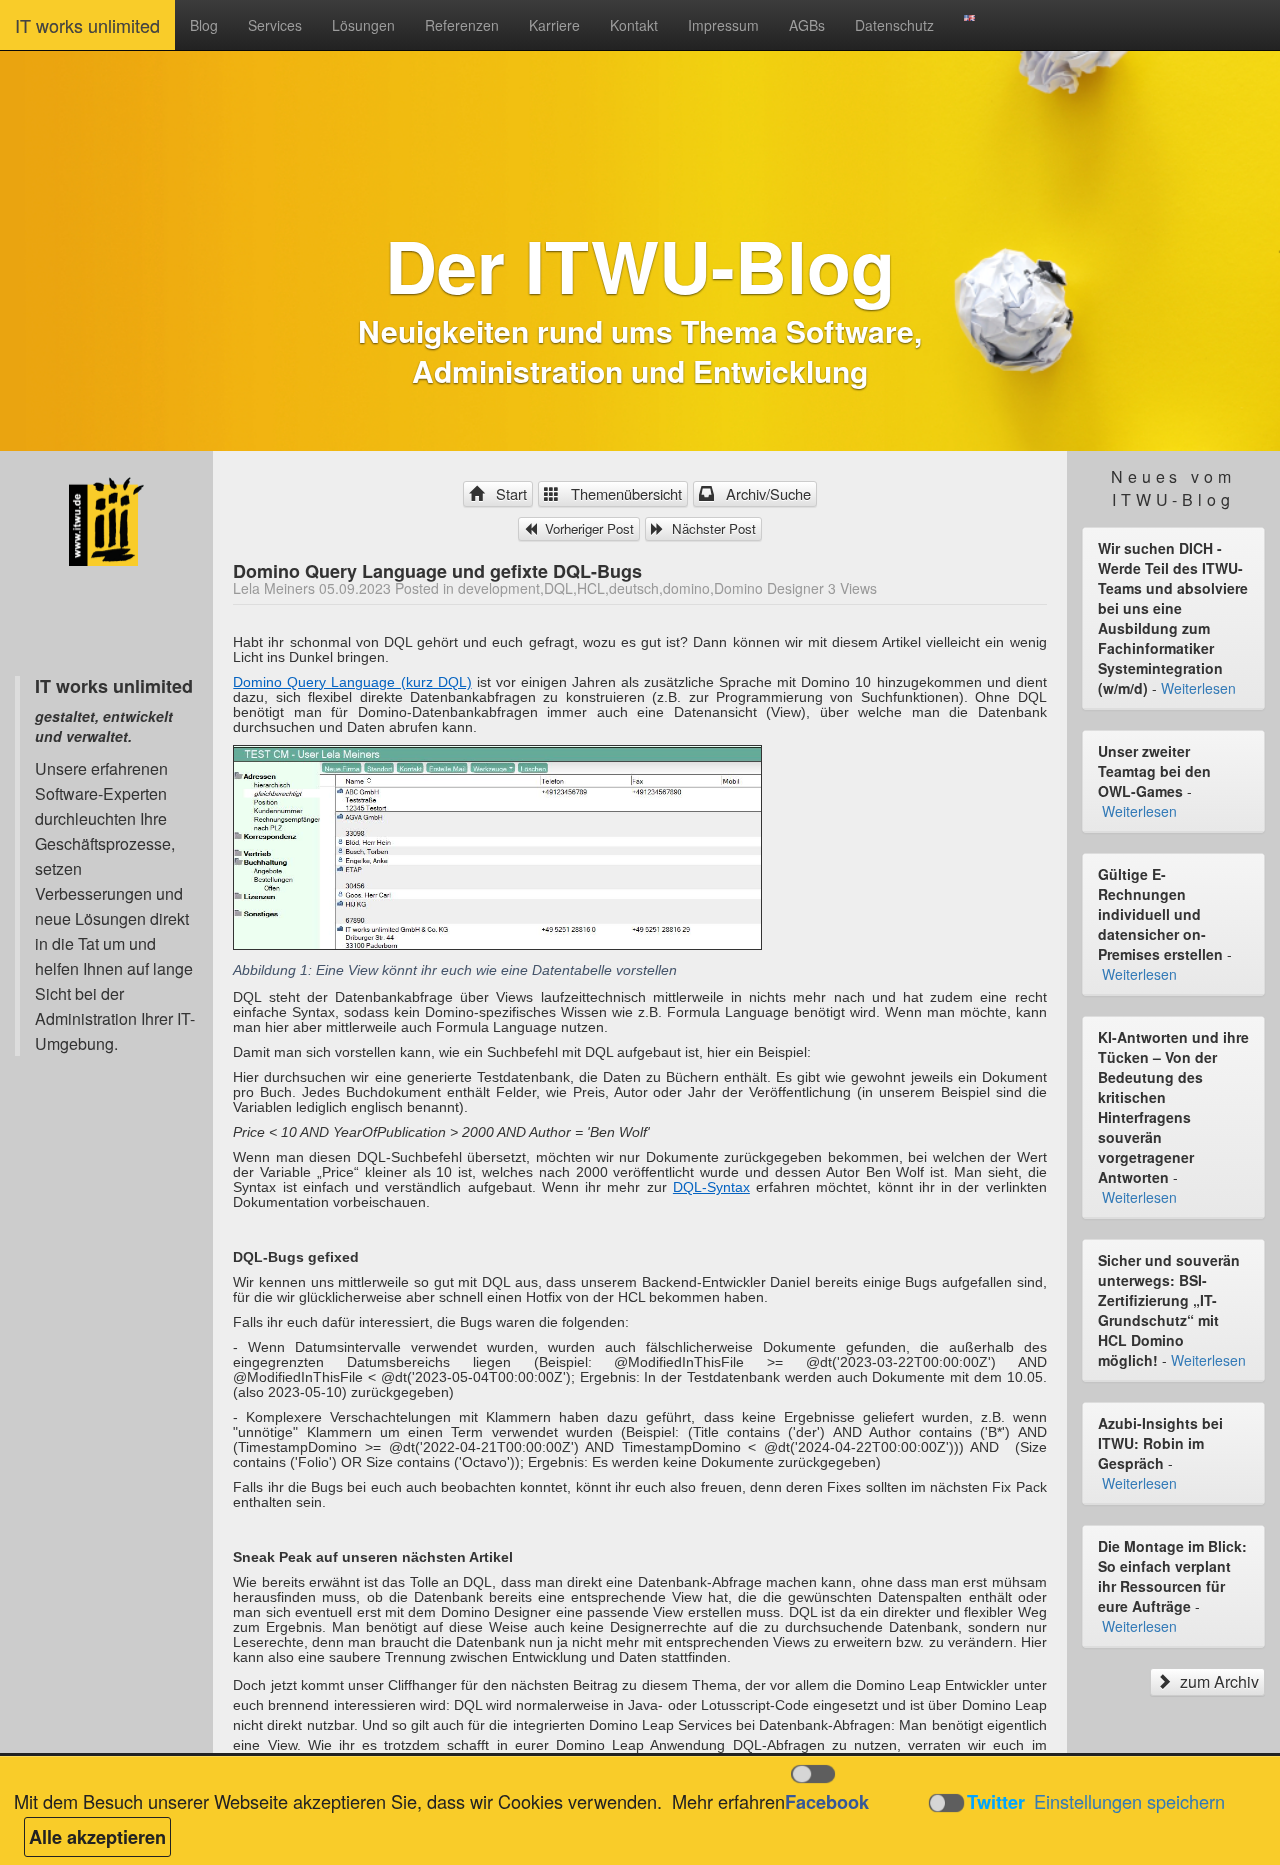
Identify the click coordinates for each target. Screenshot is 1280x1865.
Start (507, 493)
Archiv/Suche (764, 493)
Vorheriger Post (587, 528)
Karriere (554, 25)
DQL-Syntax (711, 1187)
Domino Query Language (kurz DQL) (352, 682)
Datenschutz (894, 25)
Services (275, 25)
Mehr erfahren (728, 1801)
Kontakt (634, 25)
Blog (204, 25)
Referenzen (462, 25)
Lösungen (363, 25)
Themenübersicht (622, 493)
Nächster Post (712, 528)
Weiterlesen (1198, 688)
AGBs (807, 25)
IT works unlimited (87, 25)
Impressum (723, 25)
